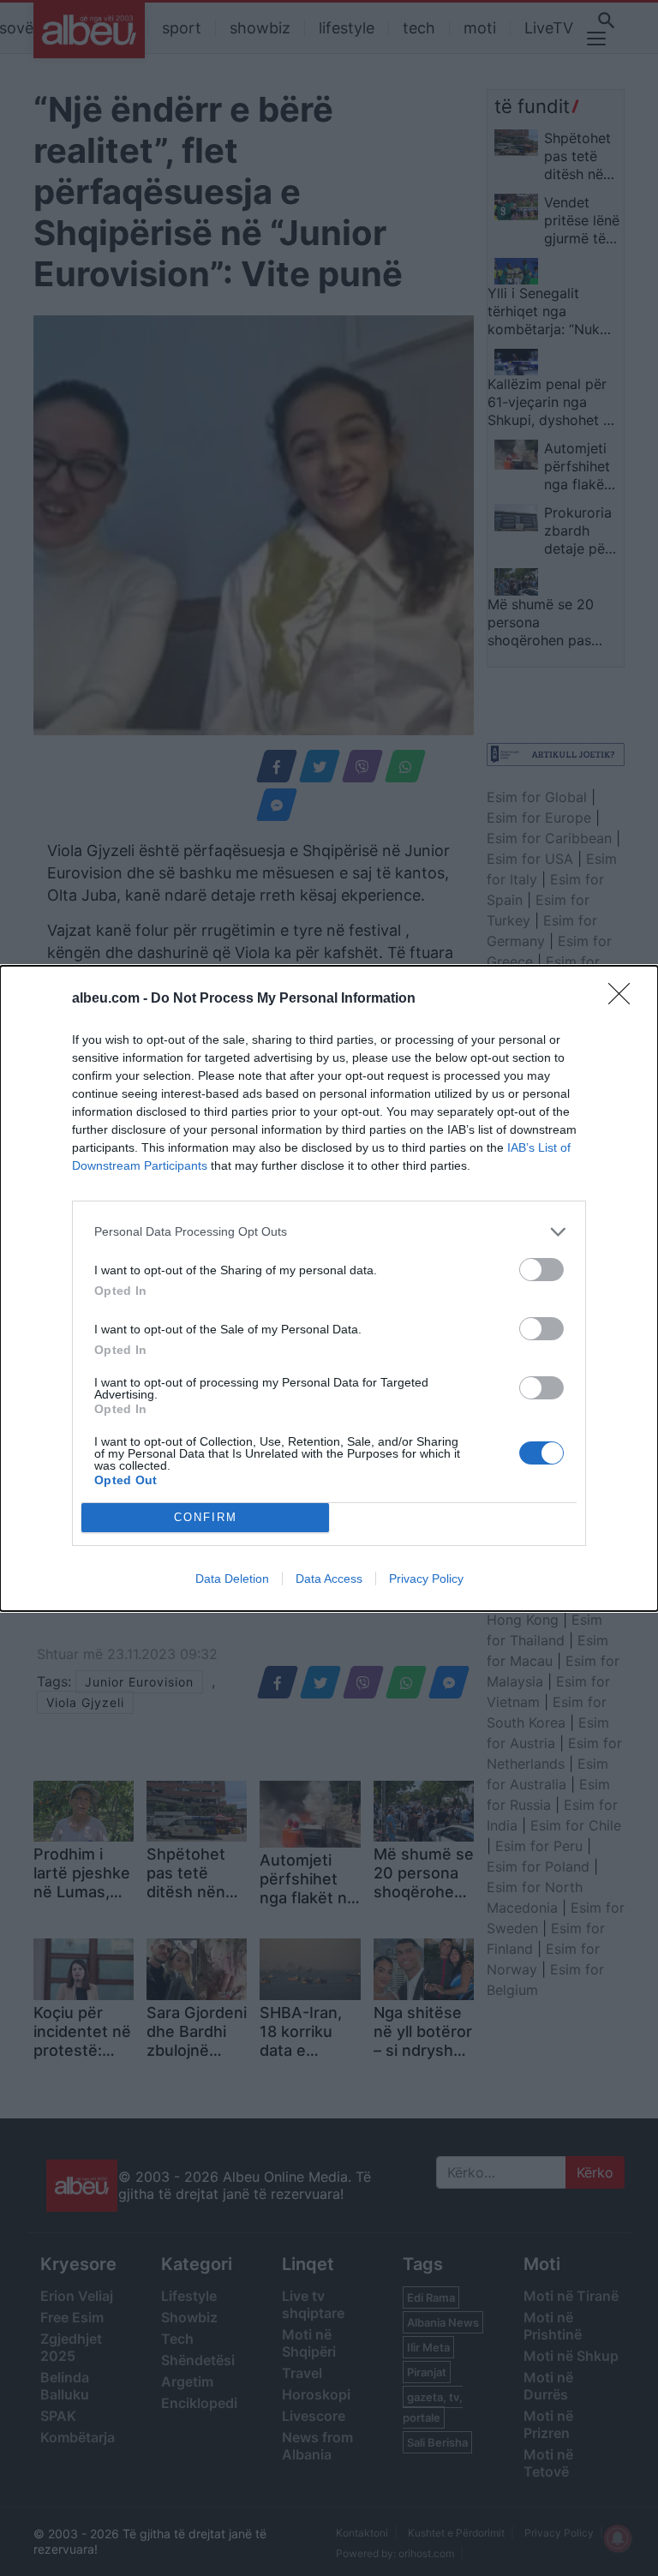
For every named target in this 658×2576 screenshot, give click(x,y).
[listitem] (329, 1232)
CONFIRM (206, 1517)
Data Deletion (232, 1579)
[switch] (541, 1270)
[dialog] (329, 1288)
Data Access (329, 1579)
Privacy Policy (426, 1579)
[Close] (625, 999)
